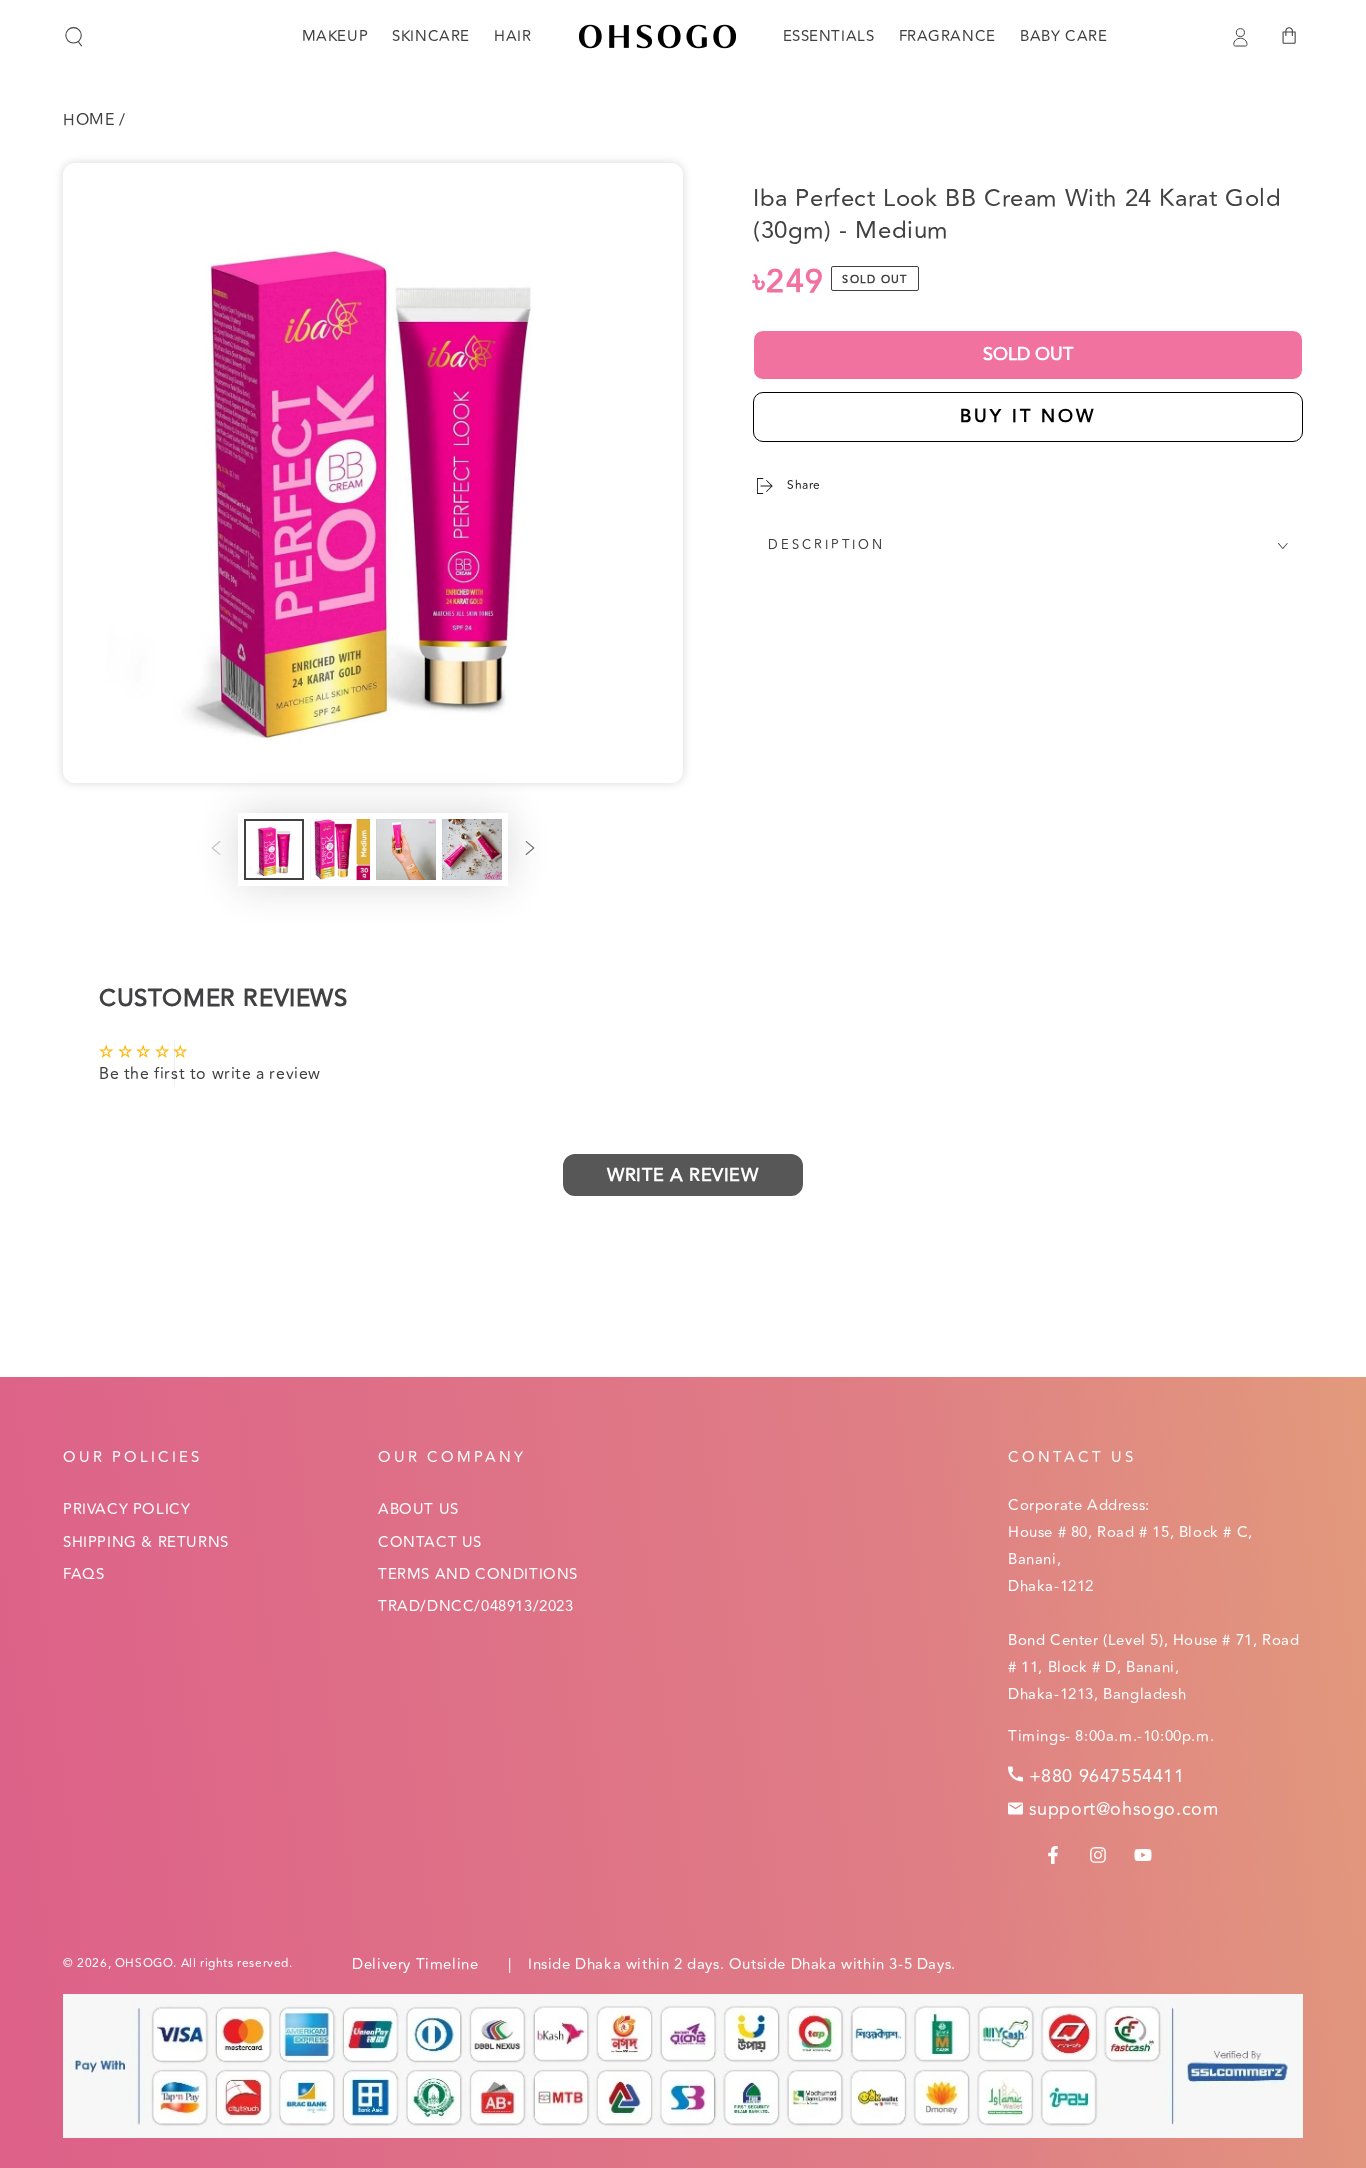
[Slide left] (216, 850)
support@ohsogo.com (1124, 1809)
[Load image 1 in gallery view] (274, 849)
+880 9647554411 (1107, 1776)
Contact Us (430, 1542)
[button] (74, 37)
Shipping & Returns (146, 1542)
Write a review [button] (682, 1175)
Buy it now (1028, 416)
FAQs (83, 1574)
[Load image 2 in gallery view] (340, 849)
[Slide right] (530, 850)
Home (88, 120)
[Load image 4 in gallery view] (472, 849)
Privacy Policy (126, 1509)
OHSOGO (144, 1963)
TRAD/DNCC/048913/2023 (476, 1606)
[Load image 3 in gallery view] (406, 849)
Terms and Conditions (478, 1574)
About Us (418, 1509)
